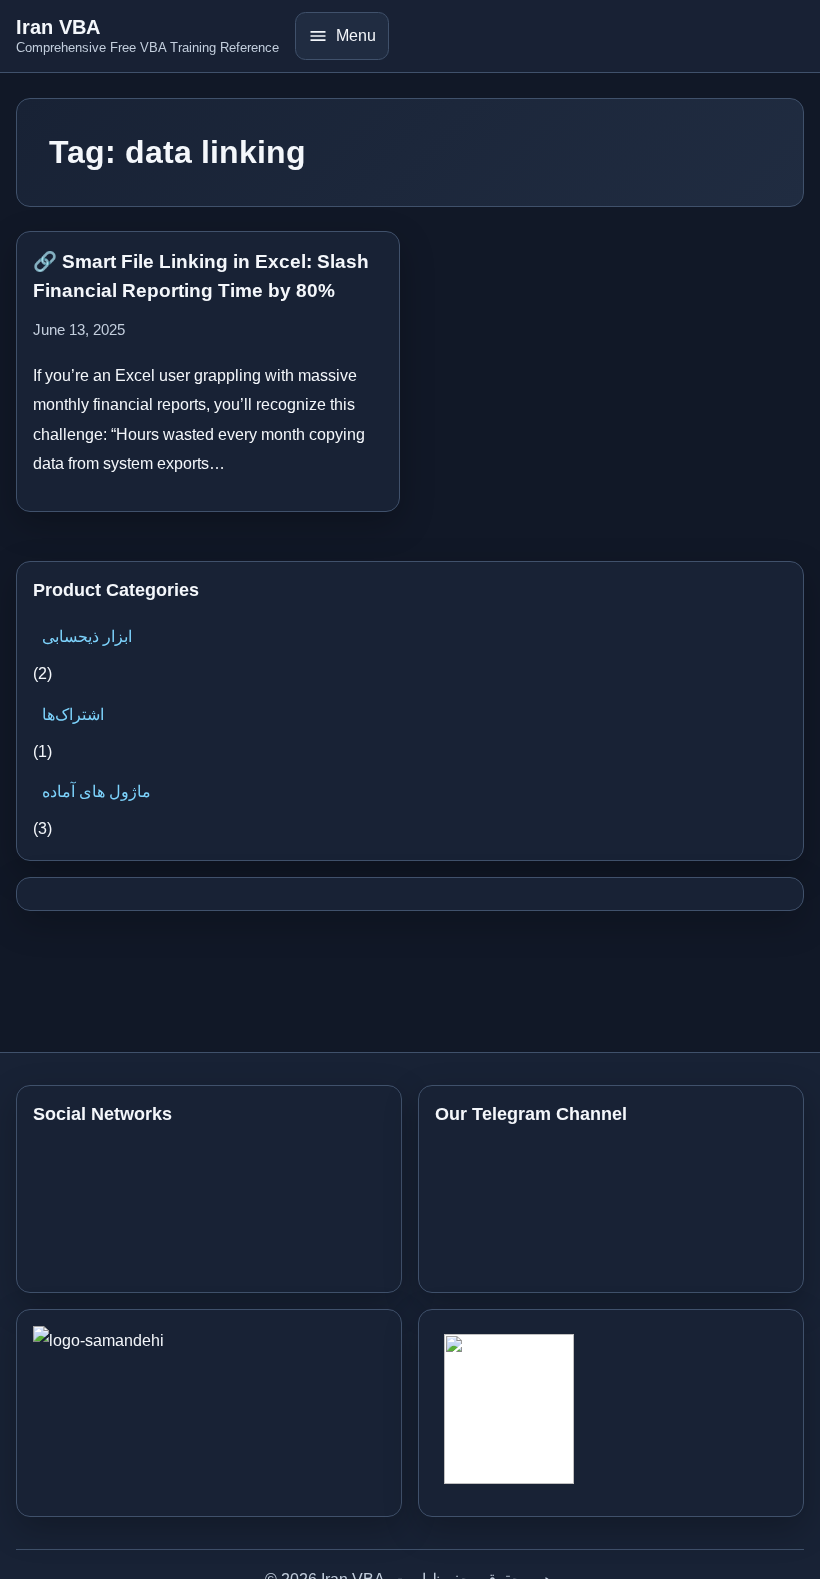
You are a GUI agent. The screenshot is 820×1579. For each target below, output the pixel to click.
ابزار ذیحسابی (87, 636)
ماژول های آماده (96, 791)
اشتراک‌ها (73, 714)
